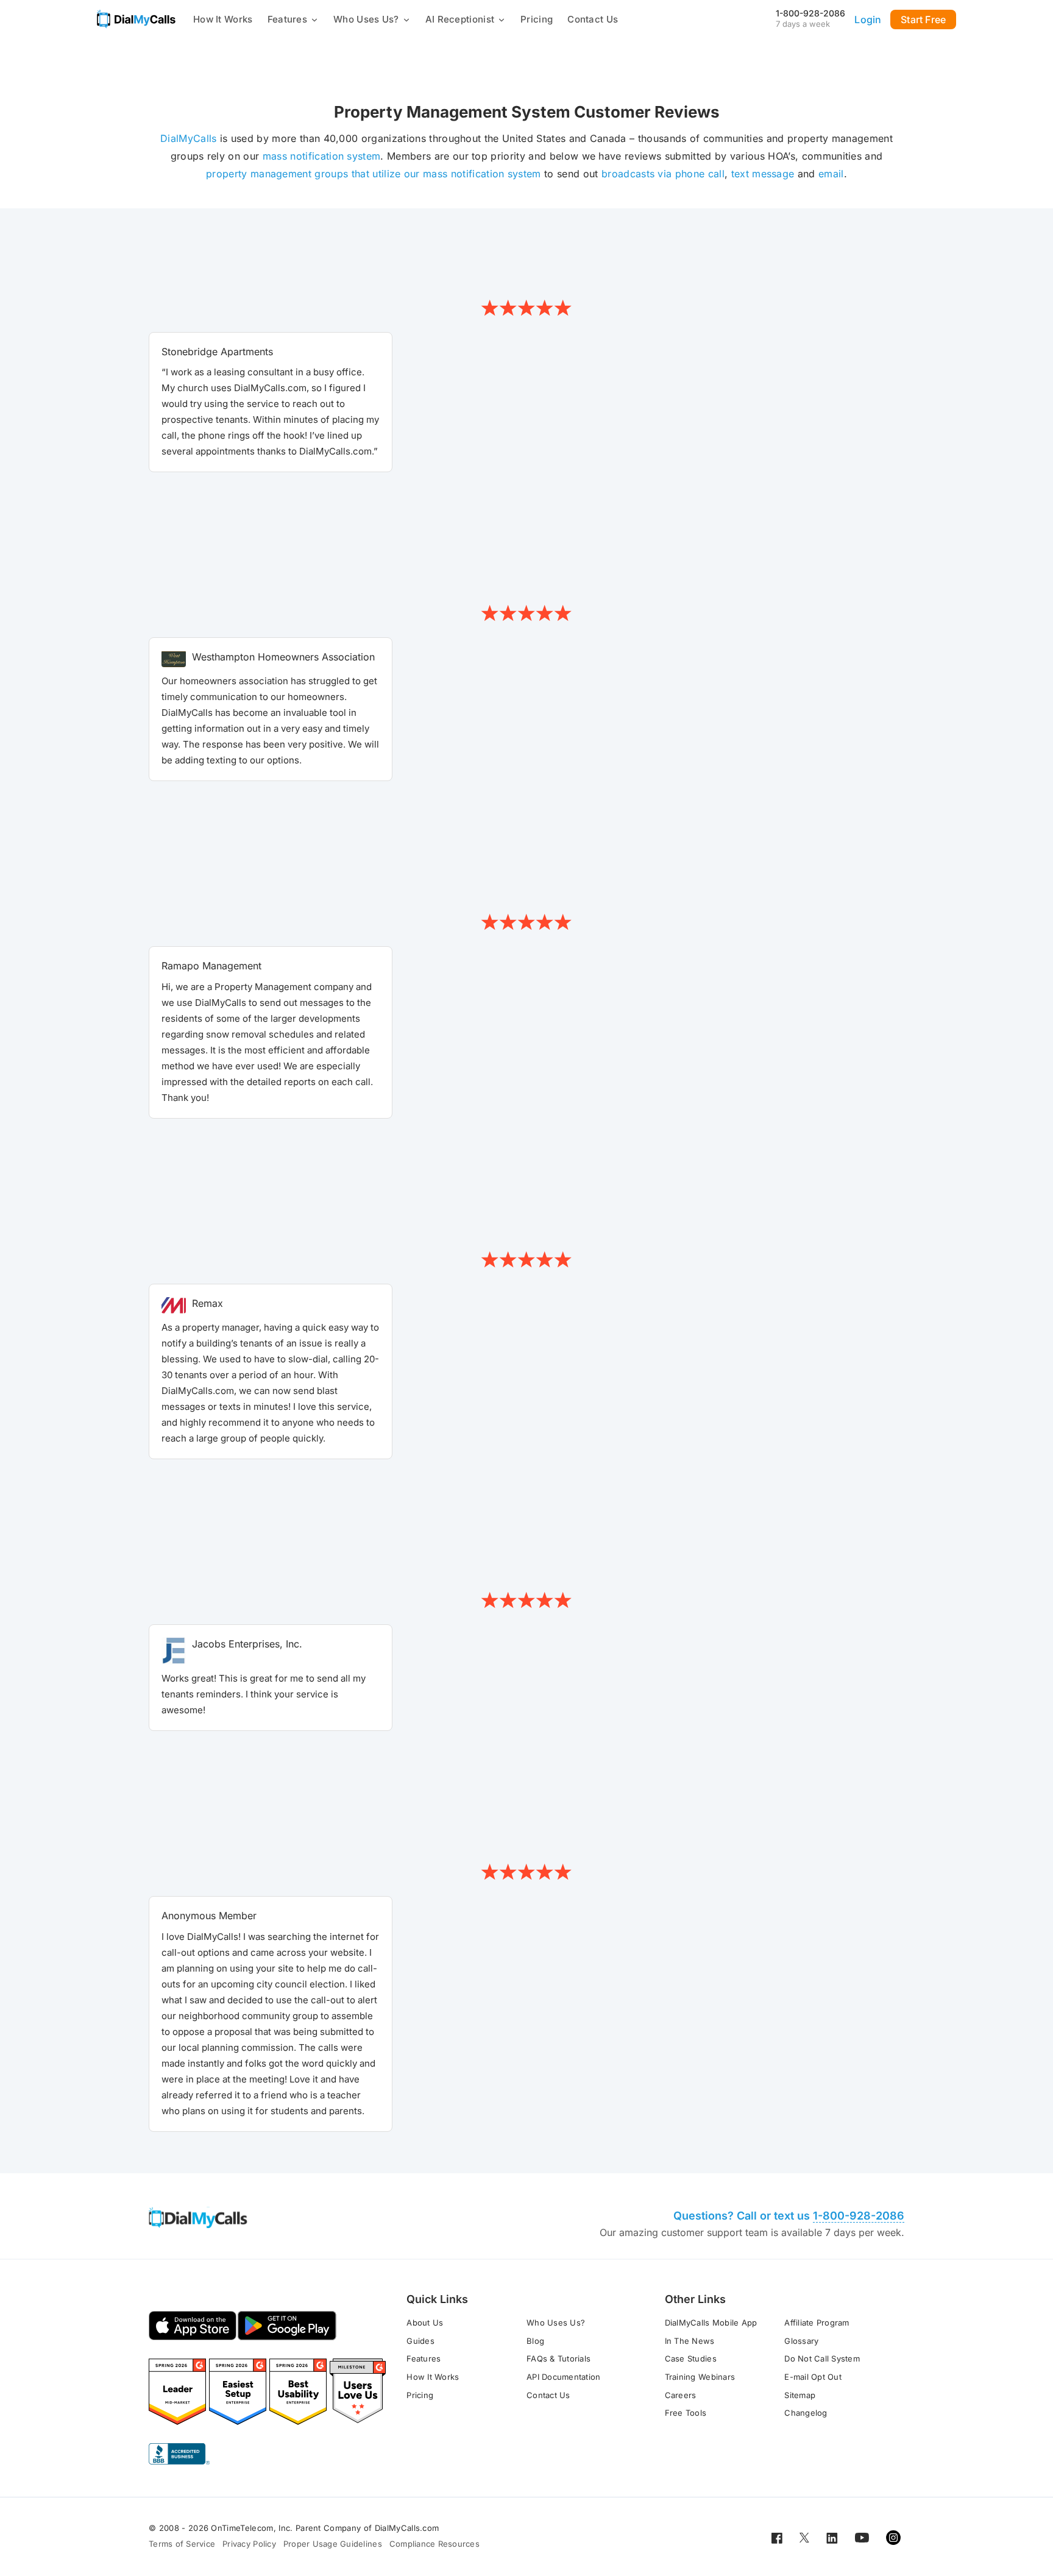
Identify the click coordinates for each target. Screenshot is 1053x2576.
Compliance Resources (434, 2544)
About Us (425, 2323)
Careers (681, 2395)
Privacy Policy (249, 2544)
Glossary (801, 2341)
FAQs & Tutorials (558, 2358)
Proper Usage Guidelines (333, 2544)
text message (763, 174)
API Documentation (563, 2377)
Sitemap (800, 2395)
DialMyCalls (189, 138)
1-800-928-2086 (810, 13)
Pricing (537, 19)
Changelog (806, 2413)
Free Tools (686, 2413)
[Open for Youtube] (862, 2537)
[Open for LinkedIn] (832, 2537)
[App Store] (193, 2326)
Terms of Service (182, 2544)
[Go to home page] (136, 19)
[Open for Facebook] (777, 2537)
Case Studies (691, 2358)
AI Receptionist (460, 19)
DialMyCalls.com (407, 2528)
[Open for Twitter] (804, 2537)
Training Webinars (700, 2377)
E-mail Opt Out (813, 2377)
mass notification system (322, 156)
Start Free (923, 19)
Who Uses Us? (366, 19)
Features (287, 19)
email (831, 174)
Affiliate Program (817, 2323)
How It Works (223, 19)
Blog (535, 2341)
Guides (420, 2341)
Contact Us (593, 19)
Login (868, 19)
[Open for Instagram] (893, 2537)
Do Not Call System (822, 2358)
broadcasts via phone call (663, 174)
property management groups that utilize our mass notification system (374, 174)
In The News (690, 2341)
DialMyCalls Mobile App (711, 2323)
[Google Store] (287, 2326)
